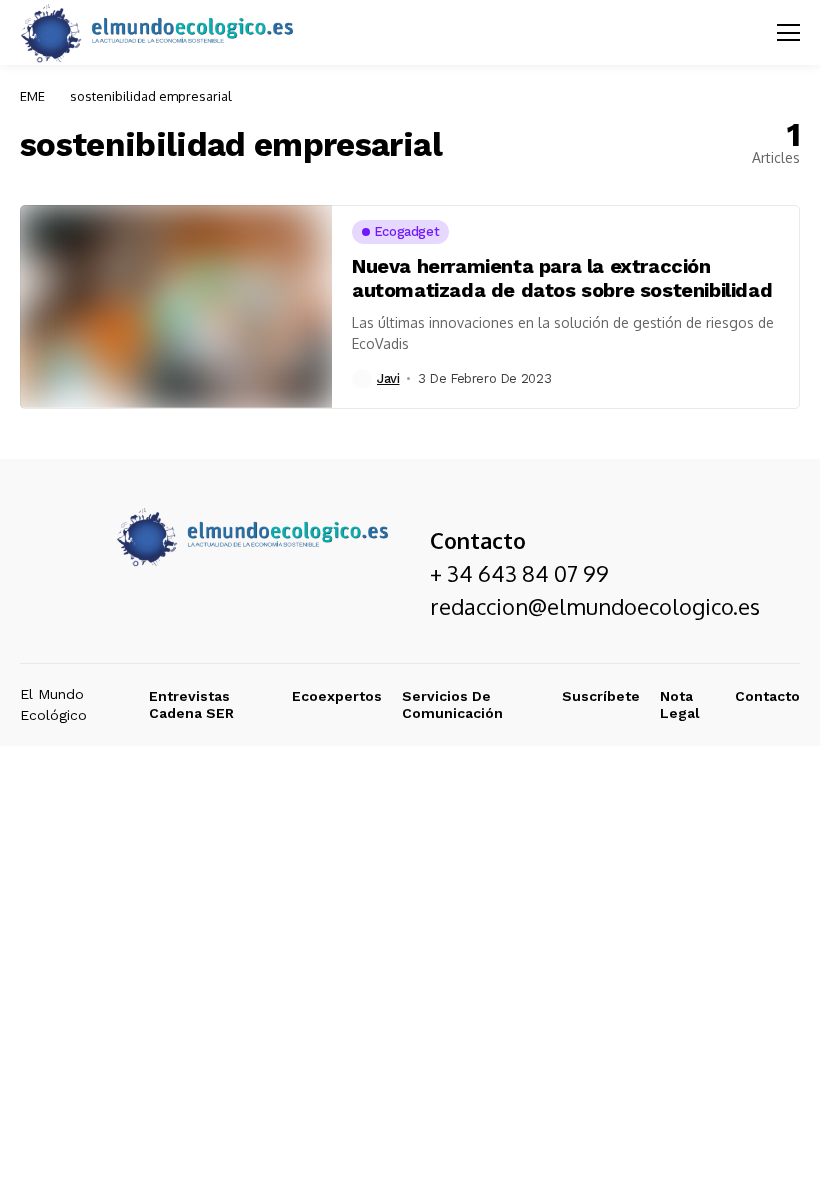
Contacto (767, 696)
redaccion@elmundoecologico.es (595, 606)
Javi (388, 378)
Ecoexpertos (337, 696)
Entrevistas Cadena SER (191, 704)
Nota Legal (680, 704)
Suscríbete (601, 696)
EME (32, 96)
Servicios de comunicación (452, 704)
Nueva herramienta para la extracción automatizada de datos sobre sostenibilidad (562, 278)
